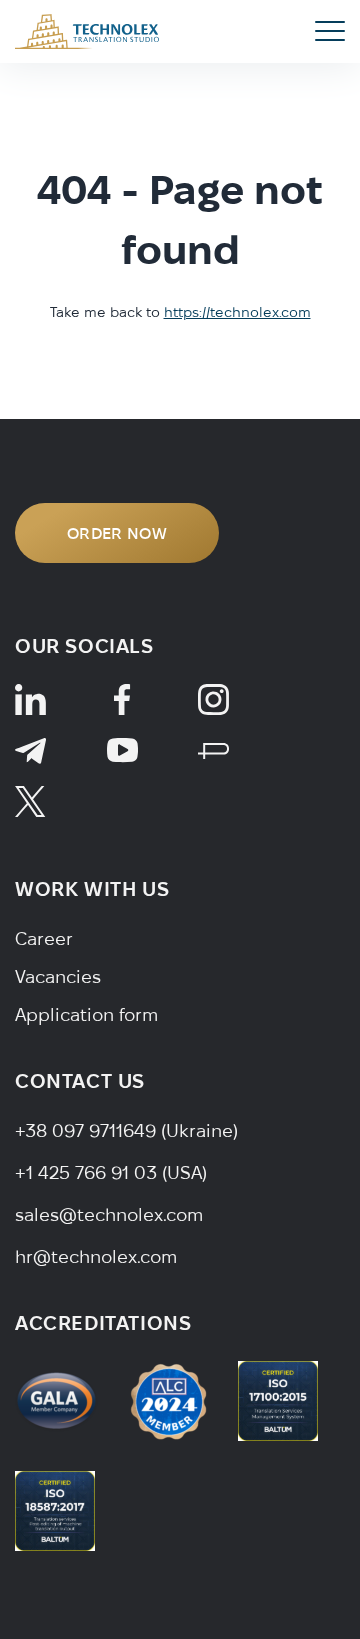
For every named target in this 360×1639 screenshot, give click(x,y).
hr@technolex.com (96, 1256)
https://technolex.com (237, 312)
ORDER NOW (117, 533)
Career (44, 938)
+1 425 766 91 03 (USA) (111, 1172)
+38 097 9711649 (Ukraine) (126, 1130)
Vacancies (58, 976)
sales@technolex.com (109, 1214)
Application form (86, 1014)
